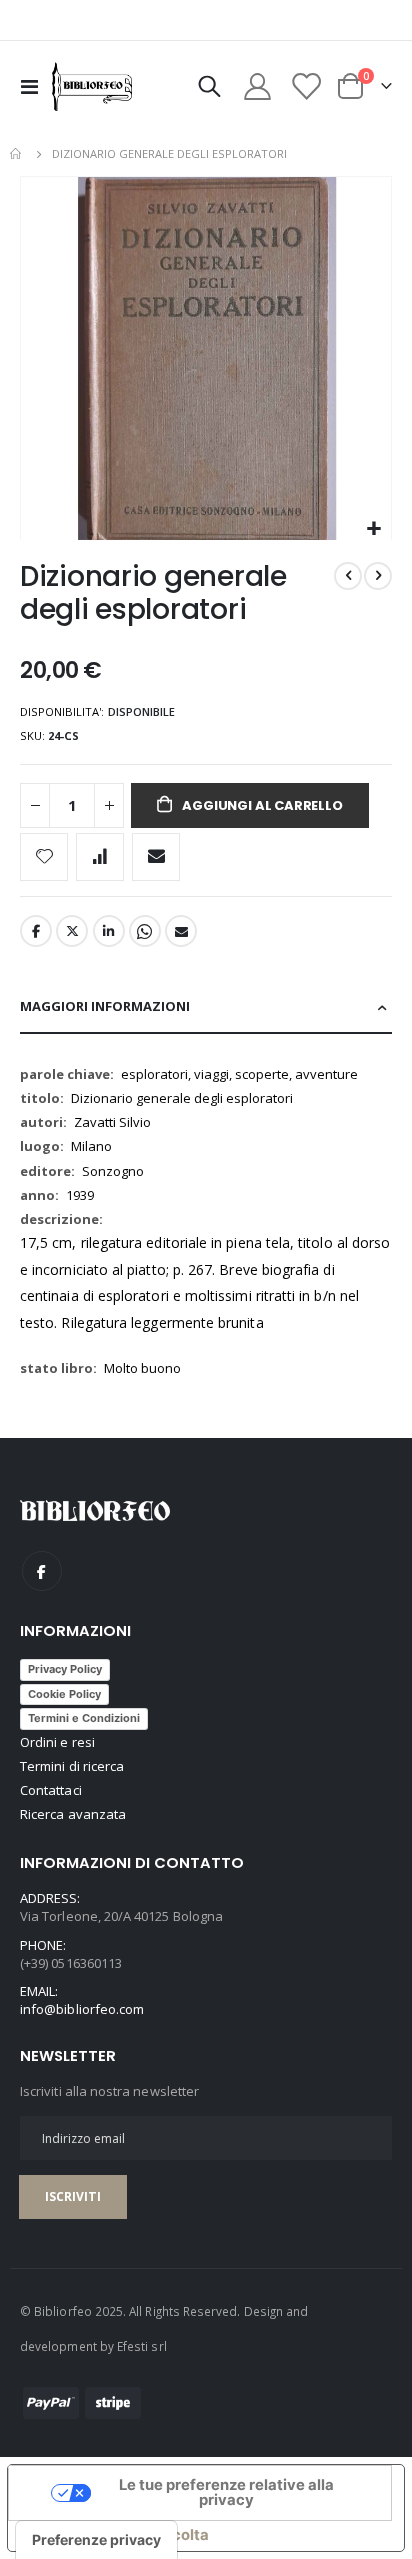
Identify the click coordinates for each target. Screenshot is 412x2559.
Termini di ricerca (72, 1766)
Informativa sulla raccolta (116, 2535)
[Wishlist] (305, 86)
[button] (373, 529)
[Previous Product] (348, 576)
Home (17, 154)
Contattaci (51, 1790)
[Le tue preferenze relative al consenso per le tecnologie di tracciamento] (96, 2540)
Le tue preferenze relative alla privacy (226, 2492)
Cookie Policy (64, 1694)
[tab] (206, 1007)
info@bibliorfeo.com (82, 2009)
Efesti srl (142, 2346)
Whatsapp (145, 931)
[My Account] (258, 86)
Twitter (72, 931)
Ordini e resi (57, 1742)
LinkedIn (109, 931)
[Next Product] (378, 576)
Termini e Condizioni (84, 1718)
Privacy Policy (65, 1669)
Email (181, 931)
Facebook (36, 931)
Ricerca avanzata (73, 1814)
